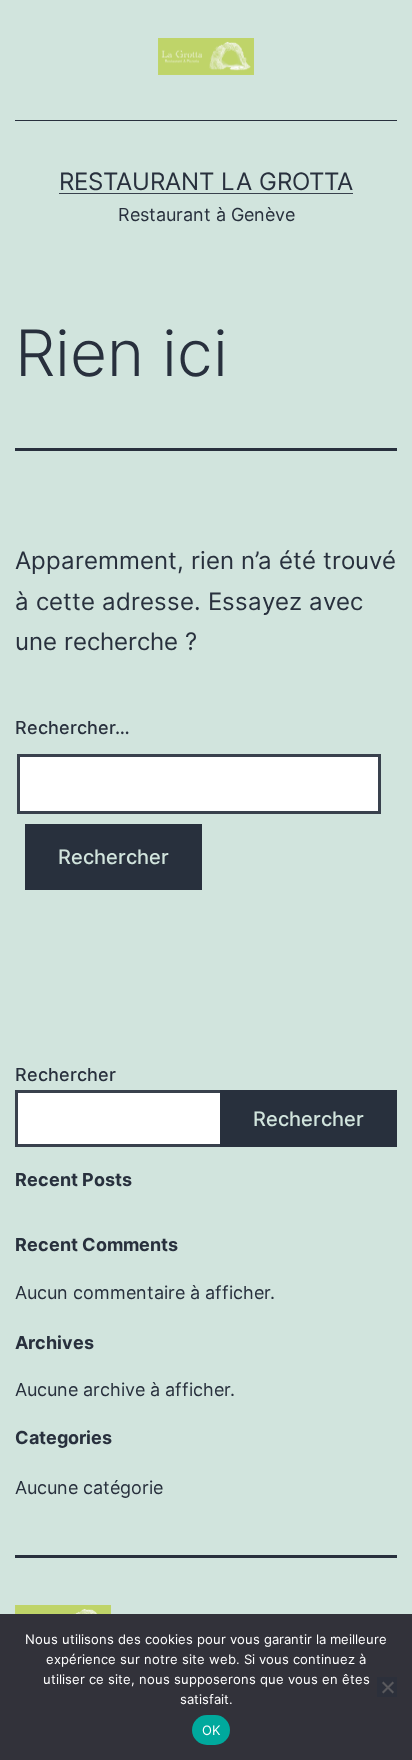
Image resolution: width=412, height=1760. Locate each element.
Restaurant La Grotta (206, 181)
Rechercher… (72, 727)
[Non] (387, 1687)
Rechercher (65, 1074)
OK (211, 1730)
